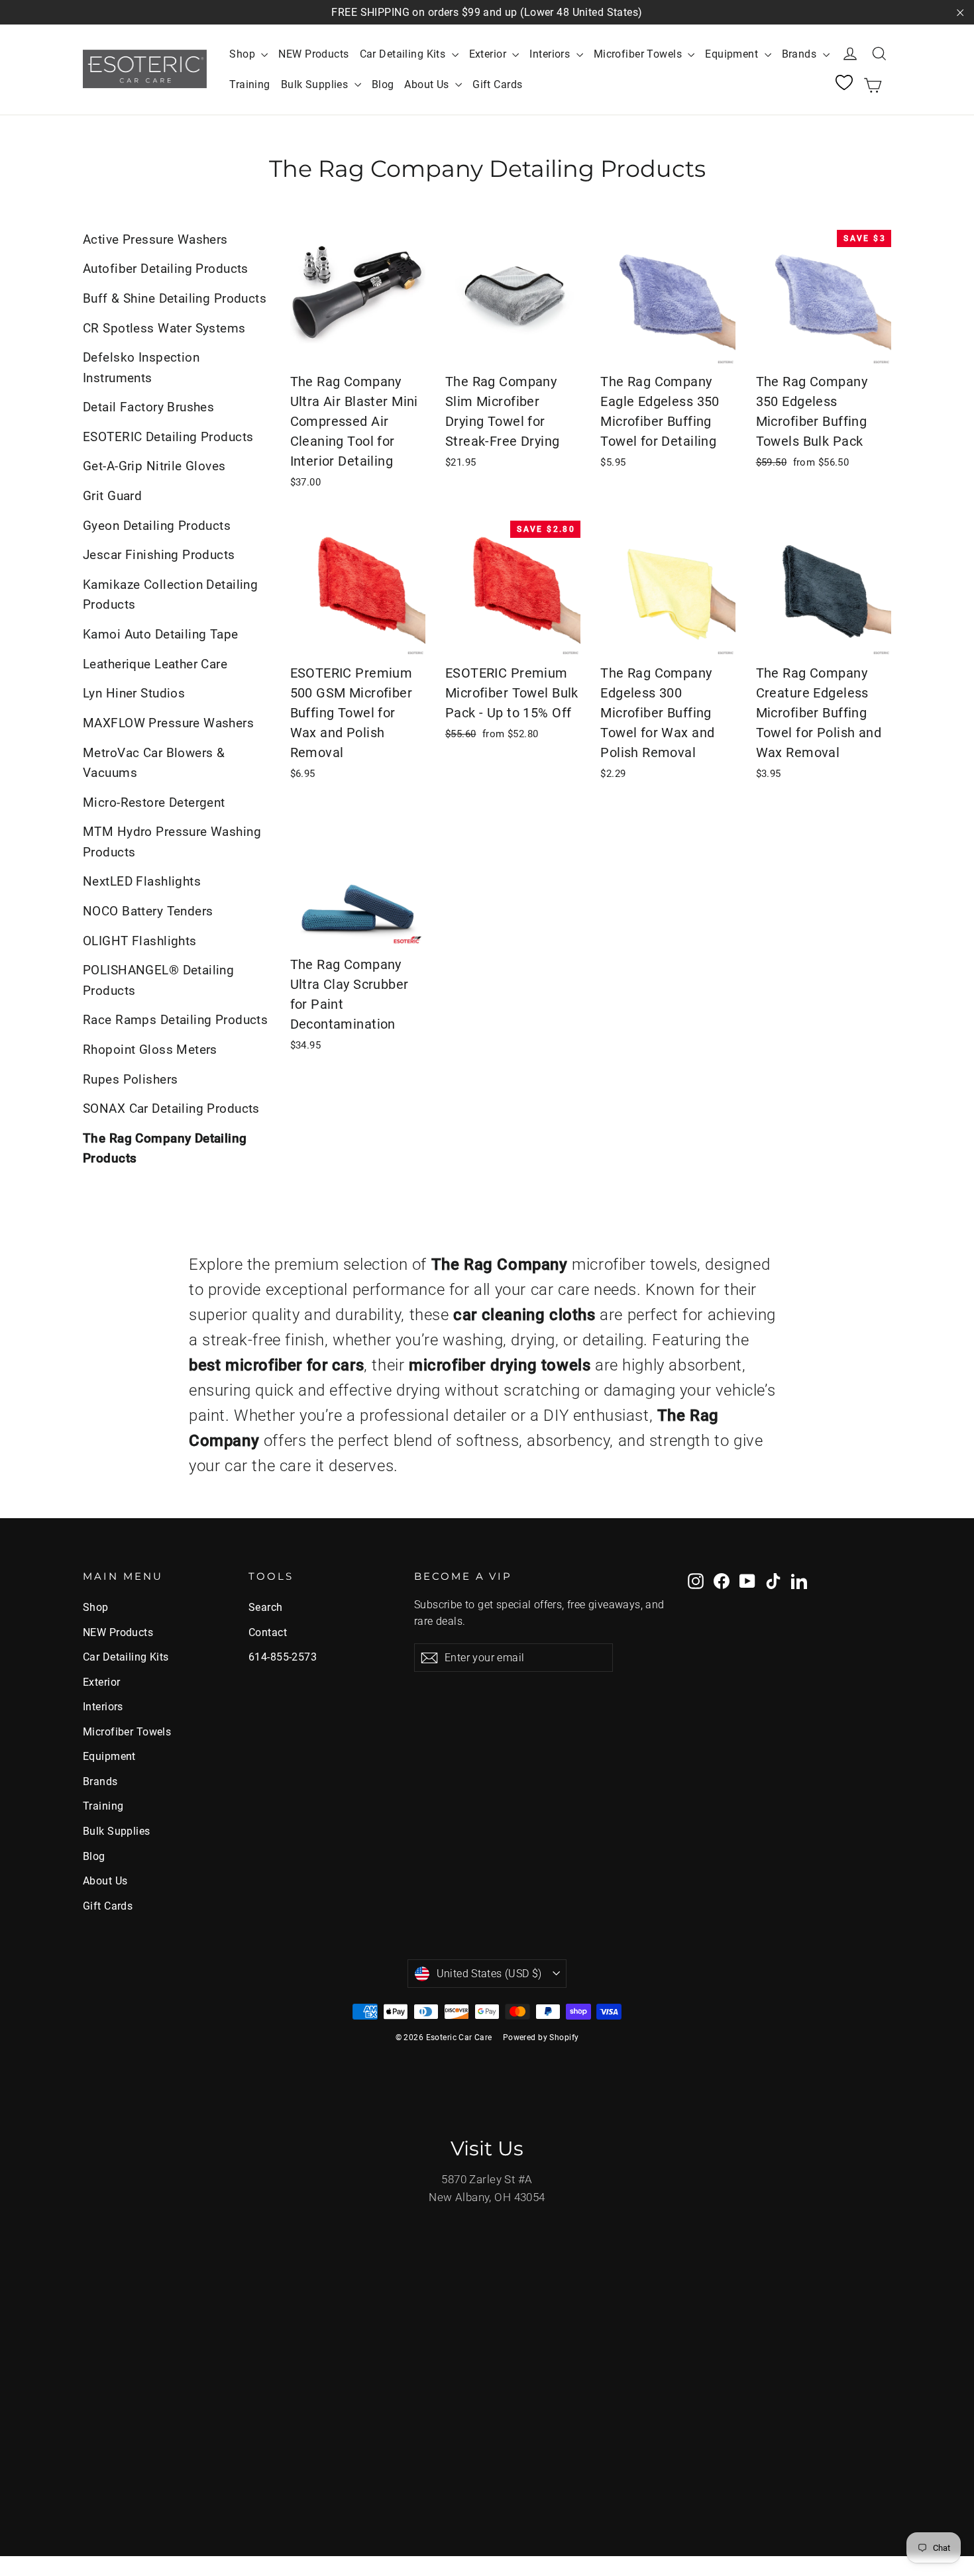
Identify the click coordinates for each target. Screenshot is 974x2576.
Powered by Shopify (541, 2037)
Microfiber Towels (639, 54)
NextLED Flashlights (142, 881)
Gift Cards (497, 84)
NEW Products (313, 54)
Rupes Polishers (130, 1079)
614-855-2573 (283, 1657)
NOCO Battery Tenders (148, 911)
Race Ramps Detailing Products (175, 1020)
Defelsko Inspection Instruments (141, 367)
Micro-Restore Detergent (154, 802)
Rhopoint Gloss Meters (150, 1050)
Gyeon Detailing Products (157, 526)
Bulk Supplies (316, 84)
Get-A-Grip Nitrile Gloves (154, 466)
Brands (801, 54)
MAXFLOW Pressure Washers (168, 723)
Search (266, 1607)
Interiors (551, 54)
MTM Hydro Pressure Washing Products (172, 842)
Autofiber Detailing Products (166, 269)
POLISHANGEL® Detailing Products (158, 980)
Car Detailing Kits (404, 54)
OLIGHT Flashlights (140, 941)
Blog (383, 84)
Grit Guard (112, 496)
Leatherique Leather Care (155, 664)
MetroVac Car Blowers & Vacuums (154, 763)
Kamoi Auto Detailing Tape (161, 634)
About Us (428, 84)
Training (249, 84)
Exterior (489, 54)
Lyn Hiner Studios (134, 693)
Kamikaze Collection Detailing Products (170, 594)
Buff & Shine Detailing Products (175, 298)
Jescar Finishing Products (159, 555)
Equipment (733, 54)
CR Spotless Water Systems (164, 328)
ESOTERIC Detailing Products (168, 437)
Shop (243, 54)
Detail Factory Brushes (148, 407)
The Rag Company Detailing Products (165, 1148)
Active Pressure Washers (155, 239)
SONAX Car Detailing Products (171, 1108)
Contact (268, 1632)
